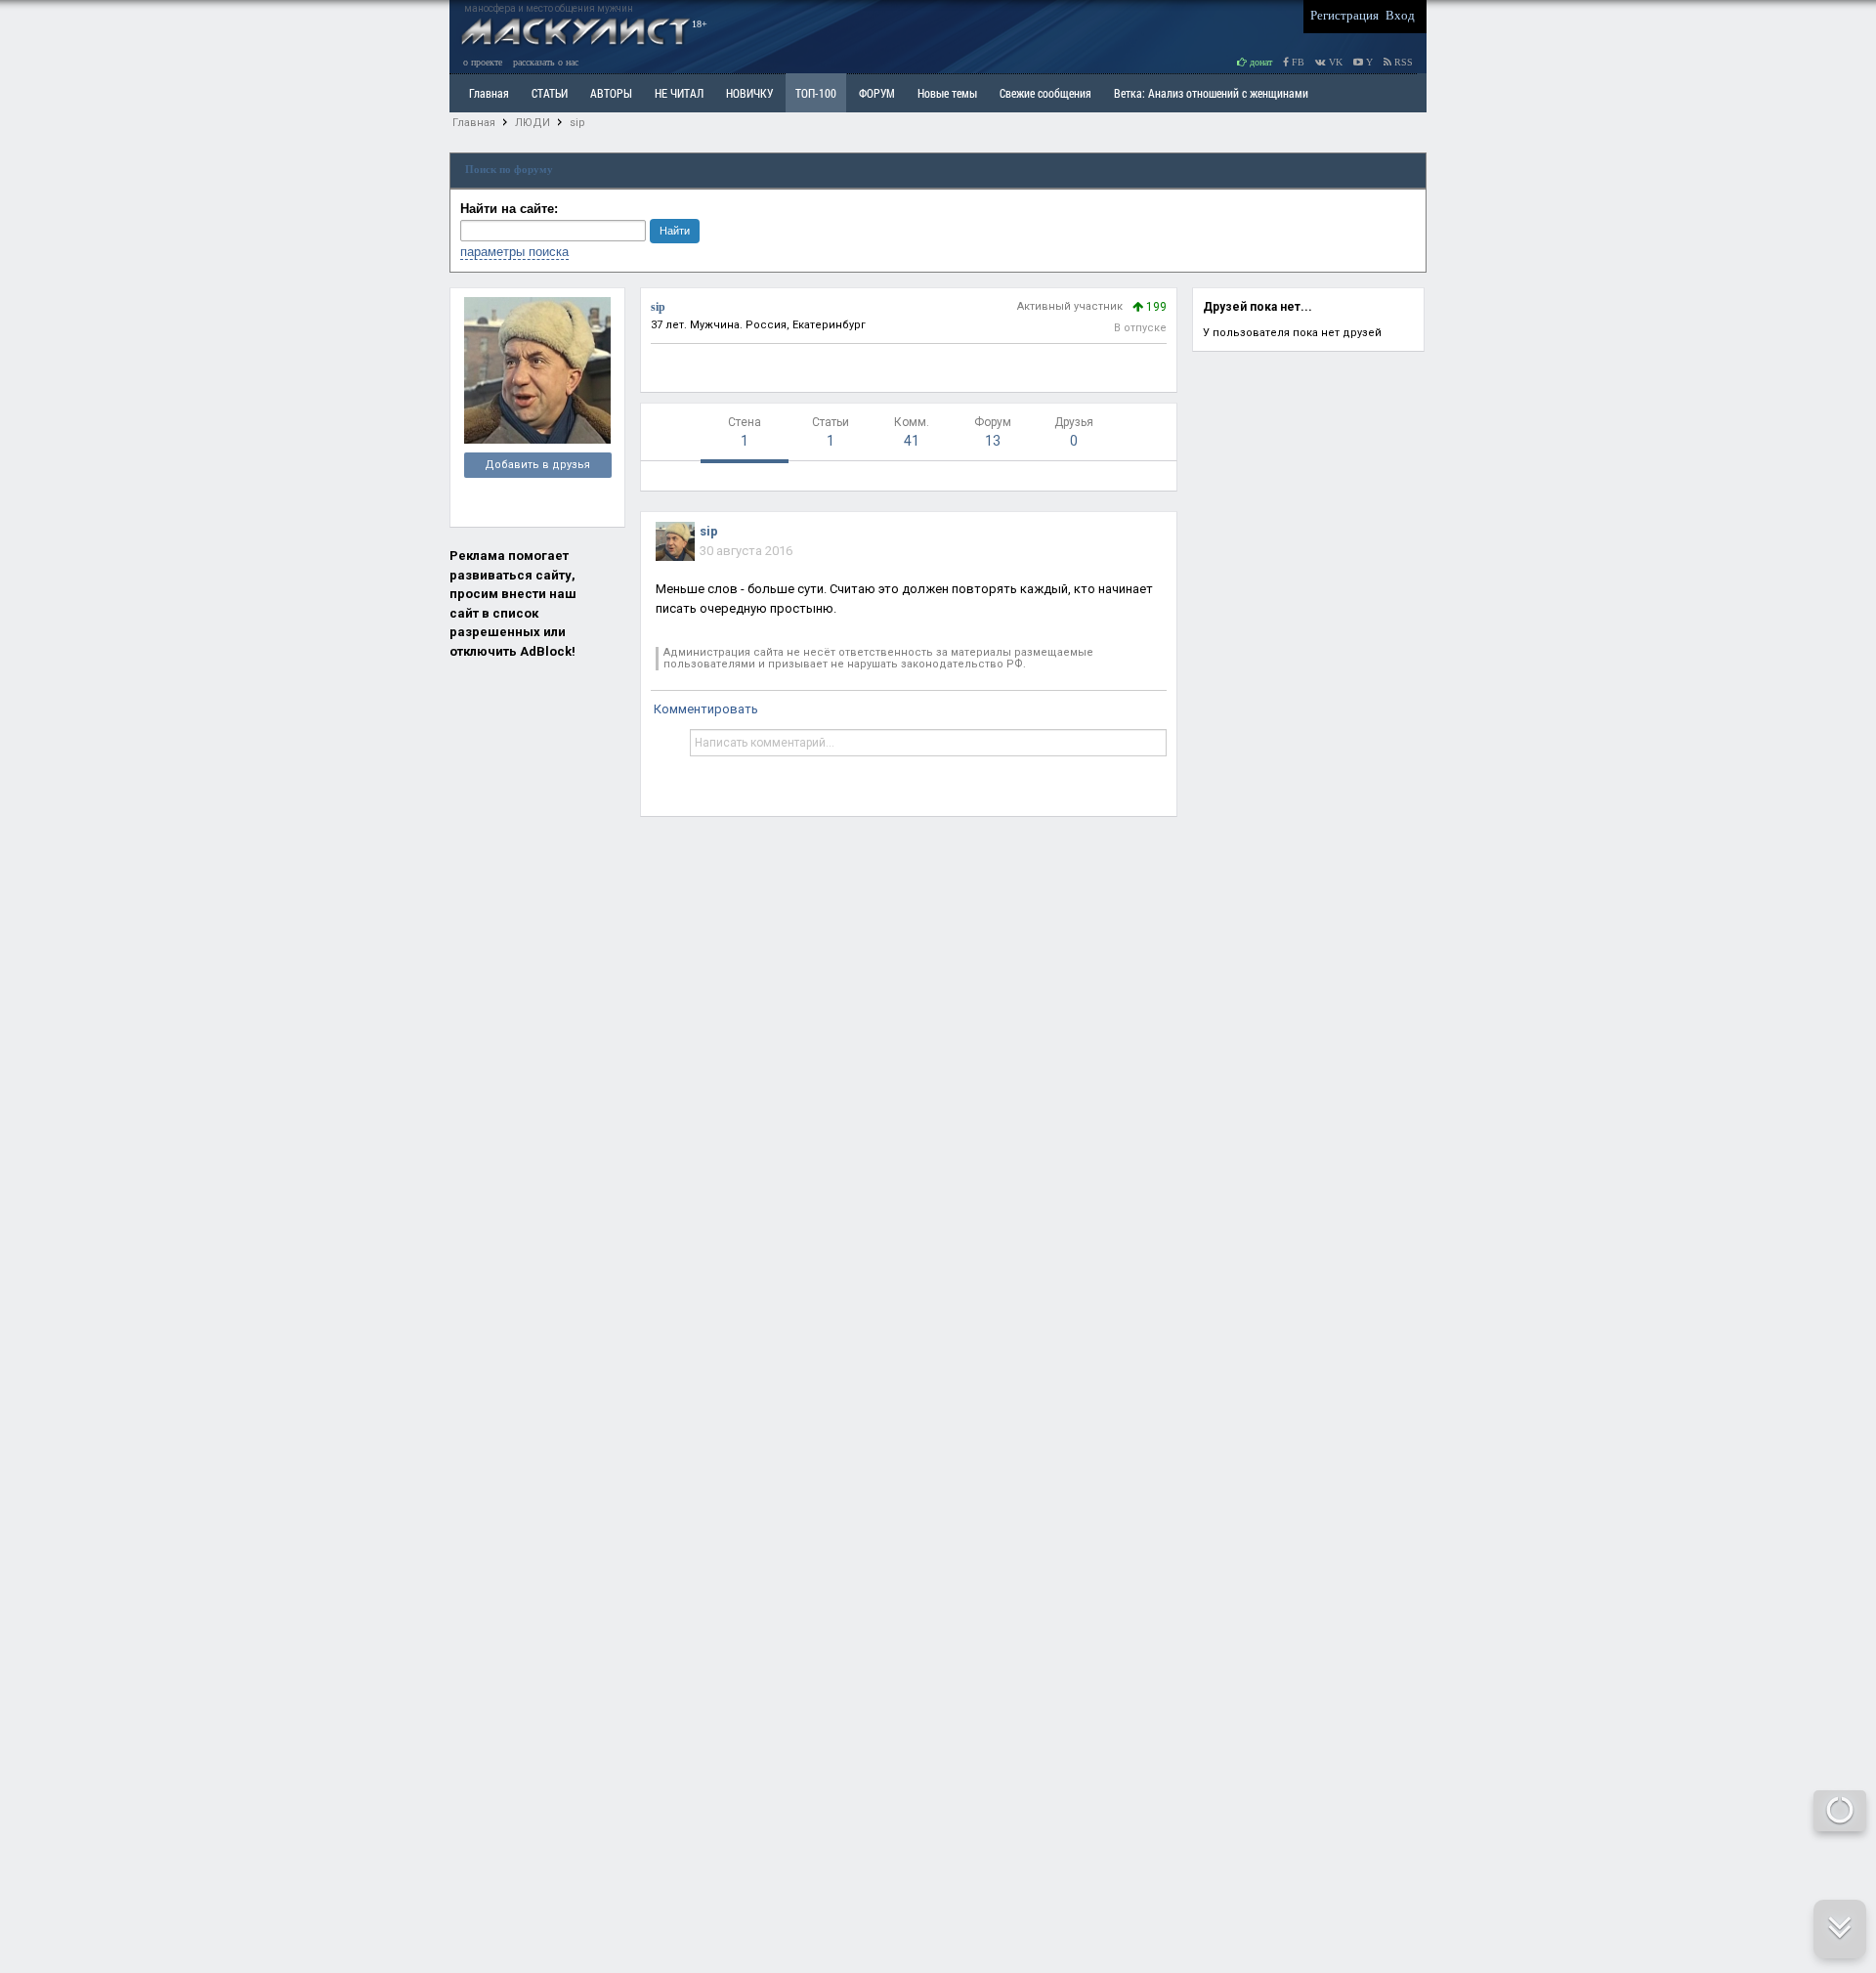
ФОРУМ (877, 93)
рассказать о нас (546, 62)
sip (577, 123)
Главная (474, 123)
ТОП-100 (816, 93)
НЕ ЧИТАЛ (679, 93)
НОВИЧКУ (749, 93)
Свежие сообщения (1045, 93)
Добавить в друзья (537, 465)
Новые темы (947, 93)
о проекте (483, 62)
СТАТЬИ (550, 93)
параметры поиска (514, 252)
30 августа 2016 (746, 551)
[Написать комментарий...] (928, 743)
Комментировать (706, 709)
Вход (1400, 15)
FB (1297, 62)
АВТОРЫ (611, 93)
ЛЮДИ (533, 123)
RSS (1402, 62)
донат (1259, 62)
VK (1334, 62)
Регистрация (1344, 15)
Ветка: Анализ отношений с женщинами (1211, 93)
